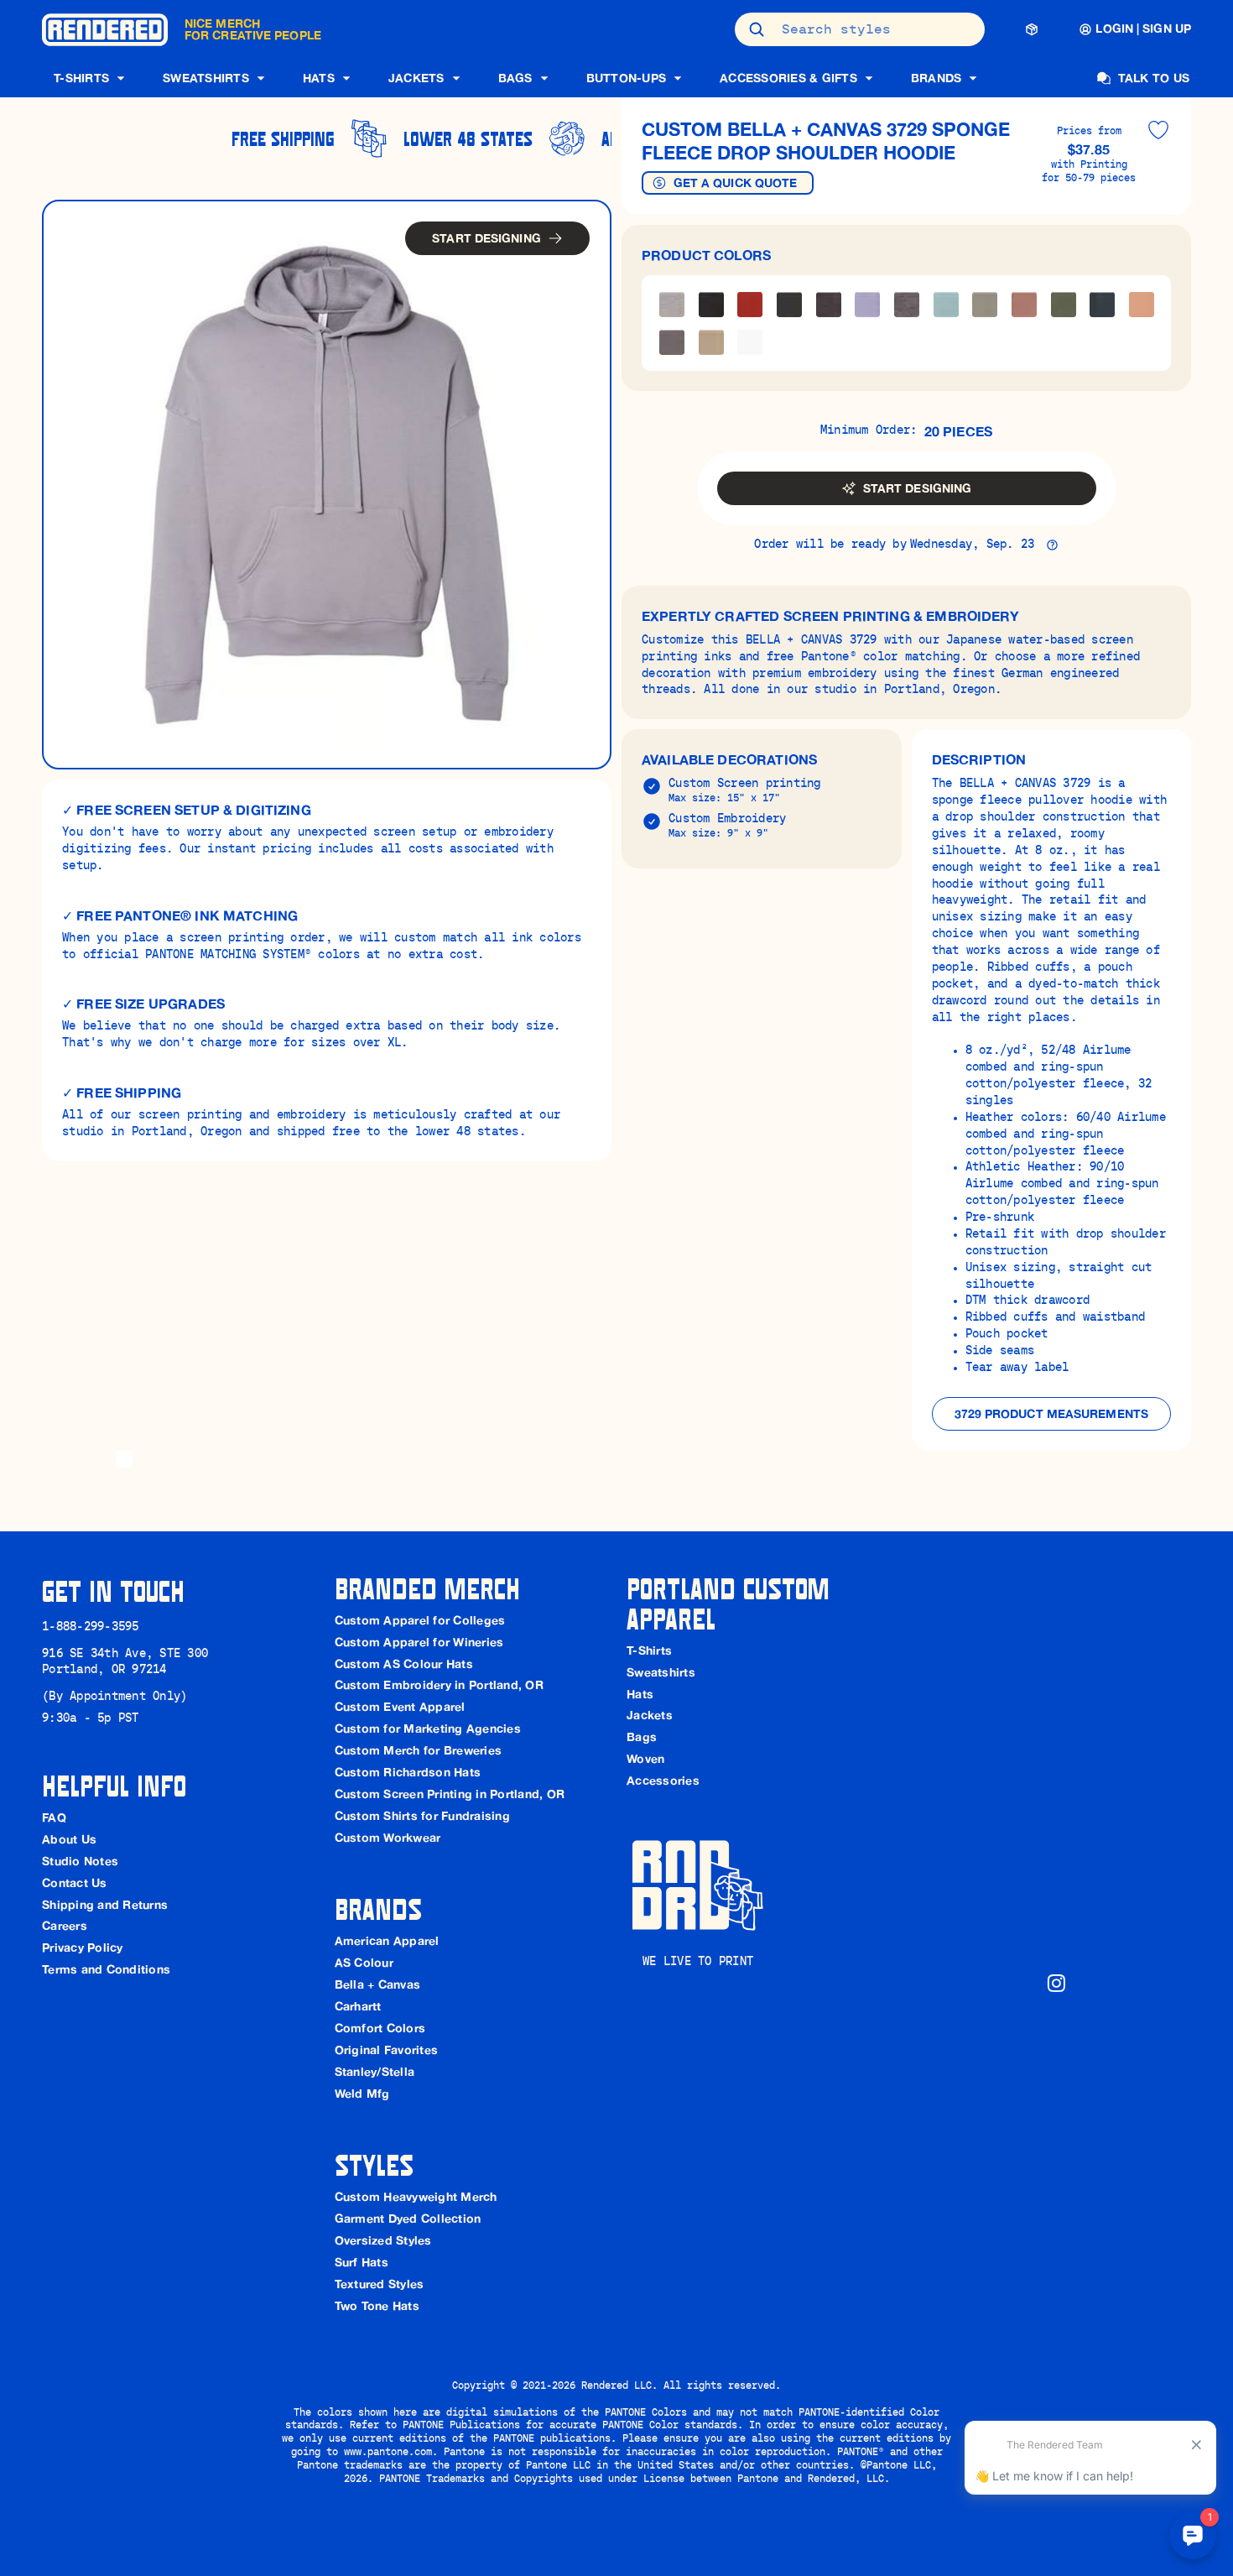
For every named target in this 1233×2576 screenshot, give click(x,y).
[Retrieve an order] (1032, 29)
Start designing (486, 238)
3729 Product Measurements (1052, 1414)
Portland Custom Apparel (732, 1603)
